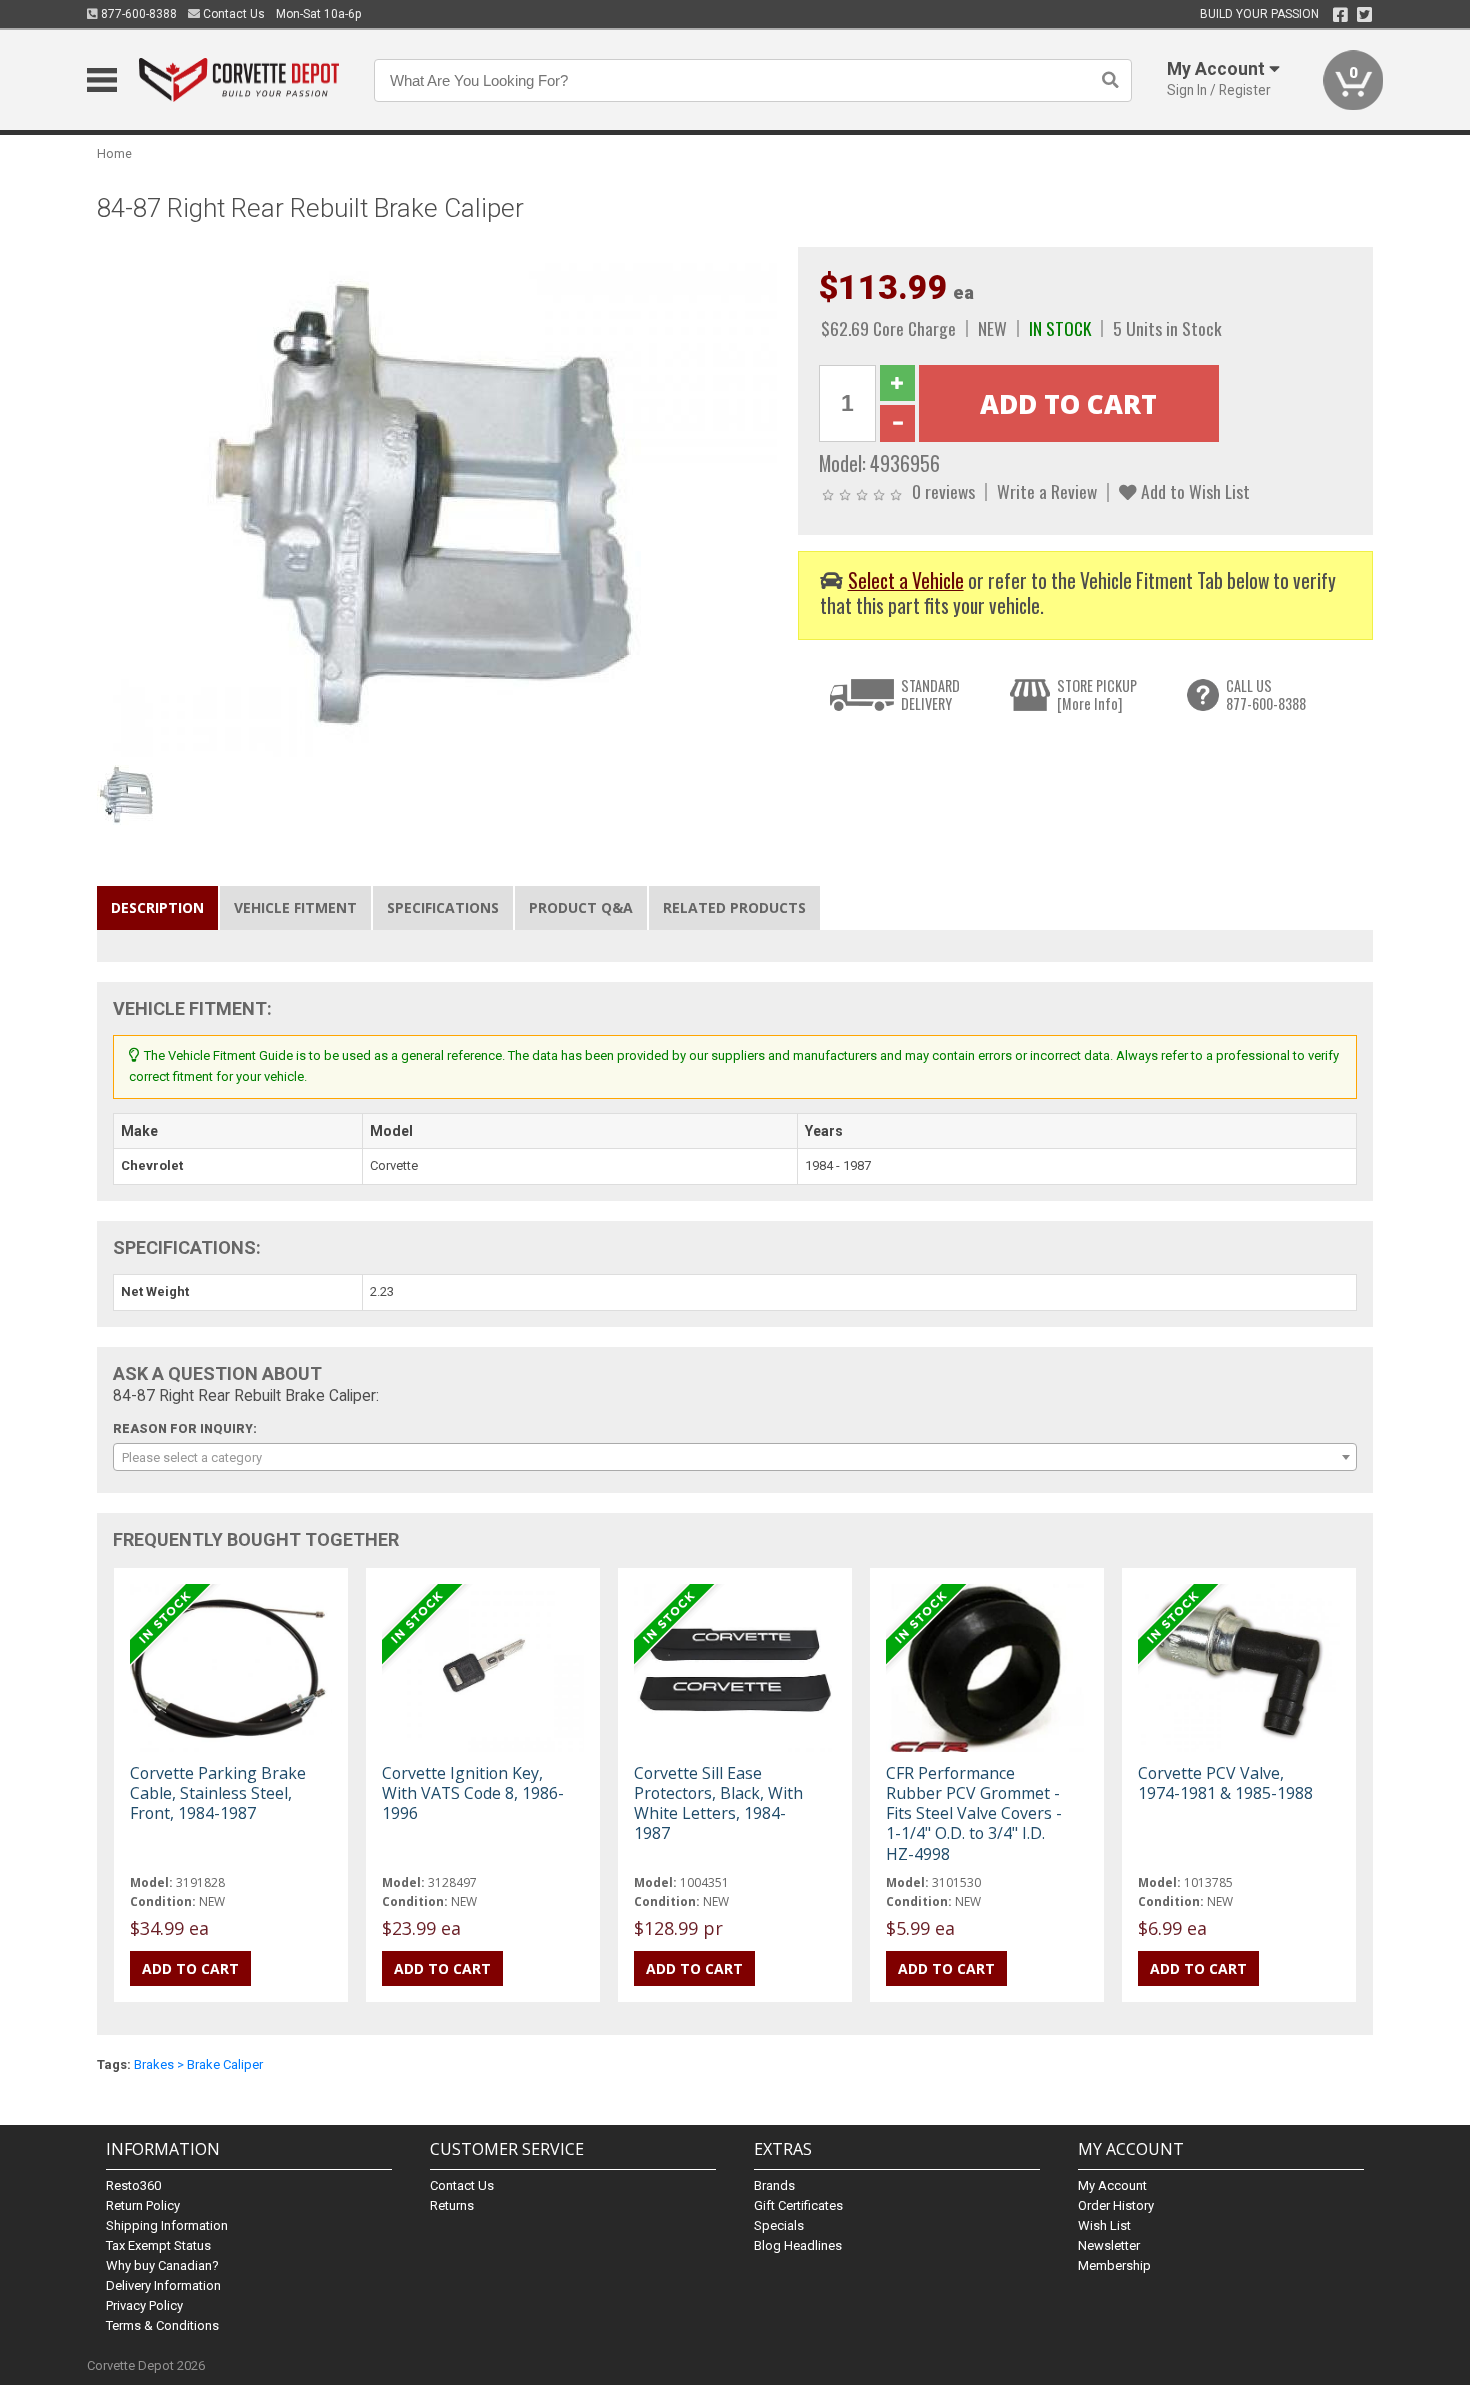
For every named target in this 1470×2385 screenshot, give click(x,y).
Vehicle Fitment (295, 907)
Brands (774, 2185)
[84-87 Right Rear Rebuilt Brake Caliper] (437, 500)
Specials (779, 2225)
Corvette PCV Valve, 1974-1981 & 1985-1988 (1225, 1783)
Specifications (443, 907)
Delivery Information (163, 2285)
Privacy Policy (144, 2305)
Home (114, 153)
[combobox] (735, 1457)
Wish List (1104, 2225)
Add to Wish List (1193, 491)
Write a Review (1047, 491)
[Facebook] (1340, 15)
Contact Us (232, 14)
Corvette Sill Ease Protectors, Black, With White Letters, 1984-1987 (718, 1803)
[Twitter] (1364, 15)
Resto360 (133, 2185)
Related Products (734, 907)
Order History (1116, 2205)
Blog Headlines (798, 2245)
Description (157, 907)
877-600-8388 (137, 14)
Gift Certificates (798, 2205)
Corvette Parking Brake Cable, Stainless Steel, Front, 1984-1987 (218, 1793)
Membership (1114, 2265)
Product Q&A (581, 907)
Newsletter (1109, 2245)
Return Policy (143, 2205)
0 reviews (943, 491)
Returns (452, 2205)
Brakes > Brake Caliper (198, 2064)
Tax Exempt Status (158, 2245)
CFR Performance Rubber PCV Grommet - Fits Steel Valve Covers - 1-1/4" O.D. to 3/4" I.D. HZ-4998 (974, 1813)
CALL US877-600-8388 (1266, 694)
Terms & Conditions (162, 2325)
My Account (1112, 2185)
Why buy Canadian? (162, 2265)
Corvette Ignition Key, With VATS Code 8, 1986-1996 (473, 1793)
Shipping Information (167, 2225)
